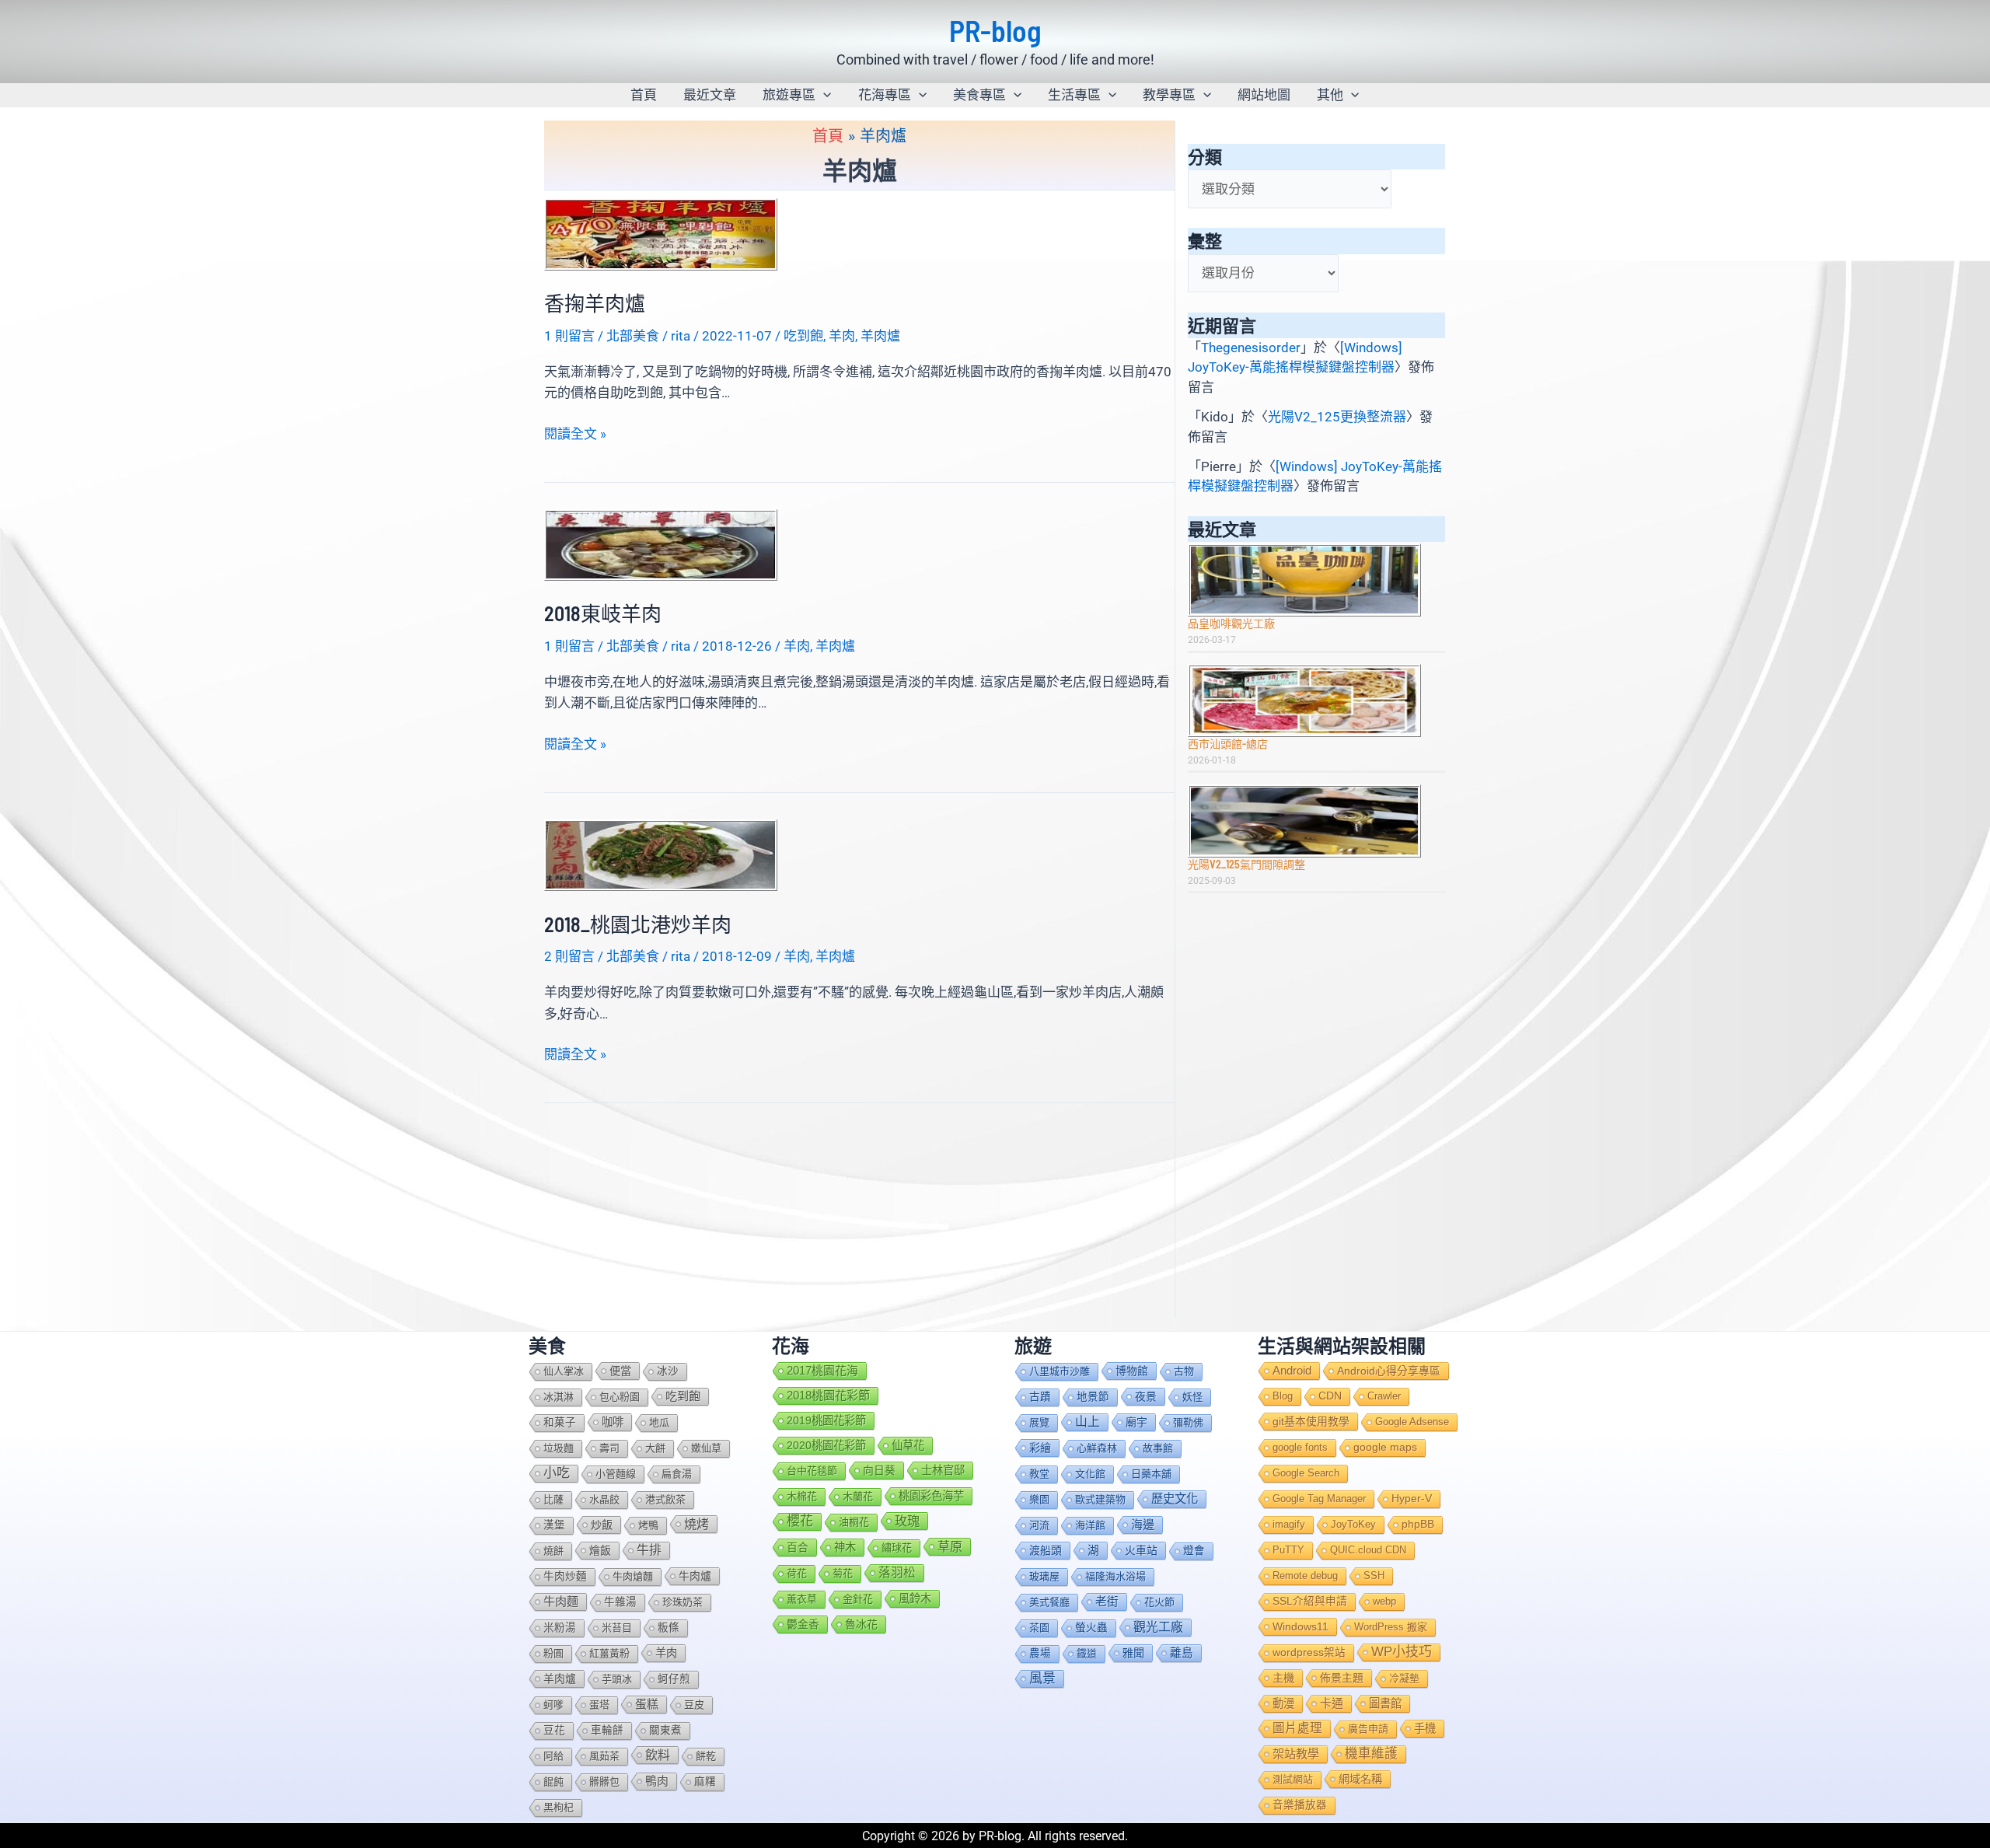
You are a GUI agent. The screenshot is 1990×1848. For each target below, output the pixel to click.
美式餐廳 (1049, 1602)
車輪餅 (607, 1730)
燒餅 (553, 1551)
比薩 (553, 1499)
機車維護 (1371, 1754)
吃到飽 (803, 336)
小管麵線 (616, 1474)
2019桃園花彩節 (826, 1420)
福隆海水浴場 (1115, 1576)
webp (1384, 1601)
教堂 (1039, 1474)
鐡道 (1087, 1653)
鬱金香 (803, 1624)
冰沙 (668, 1371)
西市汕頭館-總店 (1228, 744)
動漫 (1283, 1703)
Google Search (1306, 1473)
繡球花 (897, 1548)
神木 (845, 1547)
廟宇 (1136, 1422)
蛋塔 (599, 1705)
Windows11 (1300, 1626)
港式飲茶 (665, 1499)
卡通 (1332, 1703)
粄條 (669, 1628)
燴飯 (600, 1550)
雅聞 (1133, 1653)
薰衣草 (802, 1599)
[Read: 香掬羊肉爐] (661, 233)
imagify (1289, 1524)
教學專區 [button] (1169, 95)
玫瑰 (907, 1521)
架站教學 (1296, 1754)
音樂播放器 (1300, 1805)
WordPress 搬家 (1391, 1627)
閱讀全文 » (575, 435)
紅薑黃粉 (609, 1653)
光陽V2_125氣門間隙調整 (1246, 864)
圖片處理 (1297, 1728)
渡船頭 (1046, 1550)
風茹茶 (604, 1756)
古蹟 (1040, 1397)
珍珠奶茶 (683, 1602)
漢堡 (554, 1525)
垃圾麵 (559, 1448)
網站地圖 (1264, 95)
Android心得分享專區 (1389, 1371)
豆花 (554, 1730)
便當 (620, 1371)
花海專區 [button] (885, 95)
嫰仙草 (706, 1448)
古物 (1184, 1371)
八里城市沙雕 (1060, 1371)
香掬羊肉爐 (595, 303)
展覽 (1039, 1422)
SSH (1374, 1576)
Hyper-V (1412, 1499)
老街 (1107, 1602)
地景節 (1093, 1397)
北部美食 (633, 336)
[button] (823, 95)
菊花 (843, 1573)
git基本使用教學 (1311, 1421)
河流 (1039, 1525)
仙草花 (908, 1445)
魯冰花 (861, 1624)
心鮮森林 (1097, 1448)
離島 (1182, 1653)
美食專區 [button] (979, 95)
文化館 (1090, 1474)
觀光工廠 (1158, 1627)
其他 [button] (1330, 95)
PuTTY (1288, 1550)
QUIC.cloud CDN (1368, 1550)
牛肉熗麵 (633, 1576)
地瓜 (659, 1422)
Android (1292, 1371)
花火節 (1159, 1602)
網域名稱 (1360, 1779)
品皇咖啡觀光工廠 (1231, 623)
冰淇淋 (559, 1397)
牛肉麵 (561, 1601)
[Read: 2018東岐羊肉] (661, 543)
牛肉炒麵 (565, 1576)
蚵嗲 (553, 1705)
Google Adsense (1412, 1422)
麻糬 (705, 1782)
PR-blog (995, 30)
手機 (1425, 1728)
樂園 (1039, 1499)
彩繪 (1040, 1448)
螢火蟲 (1091, 1628)
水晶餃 (604, 1499)
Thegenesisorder (1251, 348)
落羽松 (897, 1572)
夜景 (1146, 1396)
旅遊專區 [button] (789, 95)
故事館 (1158, 1448)
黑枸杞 (559, 1807)
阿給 (553, 1756)
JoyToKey (1353, 1524)
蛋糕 (647, 1704)
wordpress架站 (1309, 1652)
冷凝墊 (1404, 1678)
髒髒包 (604, 1782)
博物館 (1132, 1371)
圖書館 (1385, 1703)
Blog (1283, 1396)
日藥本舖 (1151, 1474)
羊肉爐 (880, 336)
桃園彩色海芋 (931, 1496)
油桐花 (854, 1522)
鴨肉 (657, 1781)
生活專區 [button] (1074, 95)
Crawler (1384, 1396)
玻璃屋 (1044, 1576)
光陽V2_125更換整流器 (1337, 417)
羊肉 (842, 336)
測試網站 (1293, 1779)
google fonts (1300, 1447)
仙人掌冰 (564, 1371)
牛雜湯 (620, 1602)
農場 (1040, 1653)
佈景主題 (1342, 1678)
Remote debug (1305, 1576)
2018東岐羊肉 (603, 613)
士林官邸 (943, 1470)
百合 (798, 1547)
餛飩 (553, 1782)
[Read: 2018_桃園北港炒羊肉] (661, 854)
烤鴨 (648, 1525)
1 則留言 (569, 336)
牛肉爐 (695, 1576)
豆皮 (694, 1705)
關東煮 (665, 1730)
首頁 (644, 95)
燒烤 (696, 1524)
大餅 (655, 1448)
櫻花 (800, 1521)
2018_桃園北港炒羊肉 (638, 924)
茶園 (1039, 1628)
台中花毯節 (812, 1471)
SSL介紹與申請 (1310, 1601)
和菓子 (560, 1422)
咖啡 (613, 1422)
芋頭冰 (617, 1679)
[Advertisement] (1316, 1011)
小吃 (557, 1473)
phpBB (1418, 1524)
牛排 (649, 1550)
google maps (1385, 1447)
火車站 (1141, 1550)
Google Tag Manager (1319, 1499)
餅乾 (706, 1756)
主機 (1283, 1678)
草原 (950, 1546)
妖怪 (1192, 1397)
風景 (1042, 1678)
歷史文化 (1175, 1499)
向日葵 (879, 1470)
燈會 (1194, 1551)
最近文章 (710, 95)
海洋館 (1090, 1525)
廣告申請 (1368, 1729)
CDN (1330, 1396)
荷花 (797, 1573)
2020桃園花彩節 (826, 1445)
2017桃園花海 (822, 1371)
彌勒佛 (1188, 1422)
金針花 (858, 1599)
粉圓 (553, 1653)
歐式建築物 (1100, 1499)
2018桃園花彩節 (828, 1395)
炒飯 (602, 1525)
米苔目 (617, 1628)
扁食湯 (677, 1474)
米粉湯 (560, 1628)
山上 (1088, 1422)
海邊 (1143, 1524)
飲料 (658, 1755)
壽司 (609, 1448)
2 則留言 (569, 956)
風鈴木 (915, 1598)
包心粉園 (620, 1397)
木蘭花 (858, 1496)
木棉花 (802, 1496)
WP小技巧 (1402, 1652)
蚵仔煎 (674, 1679)
